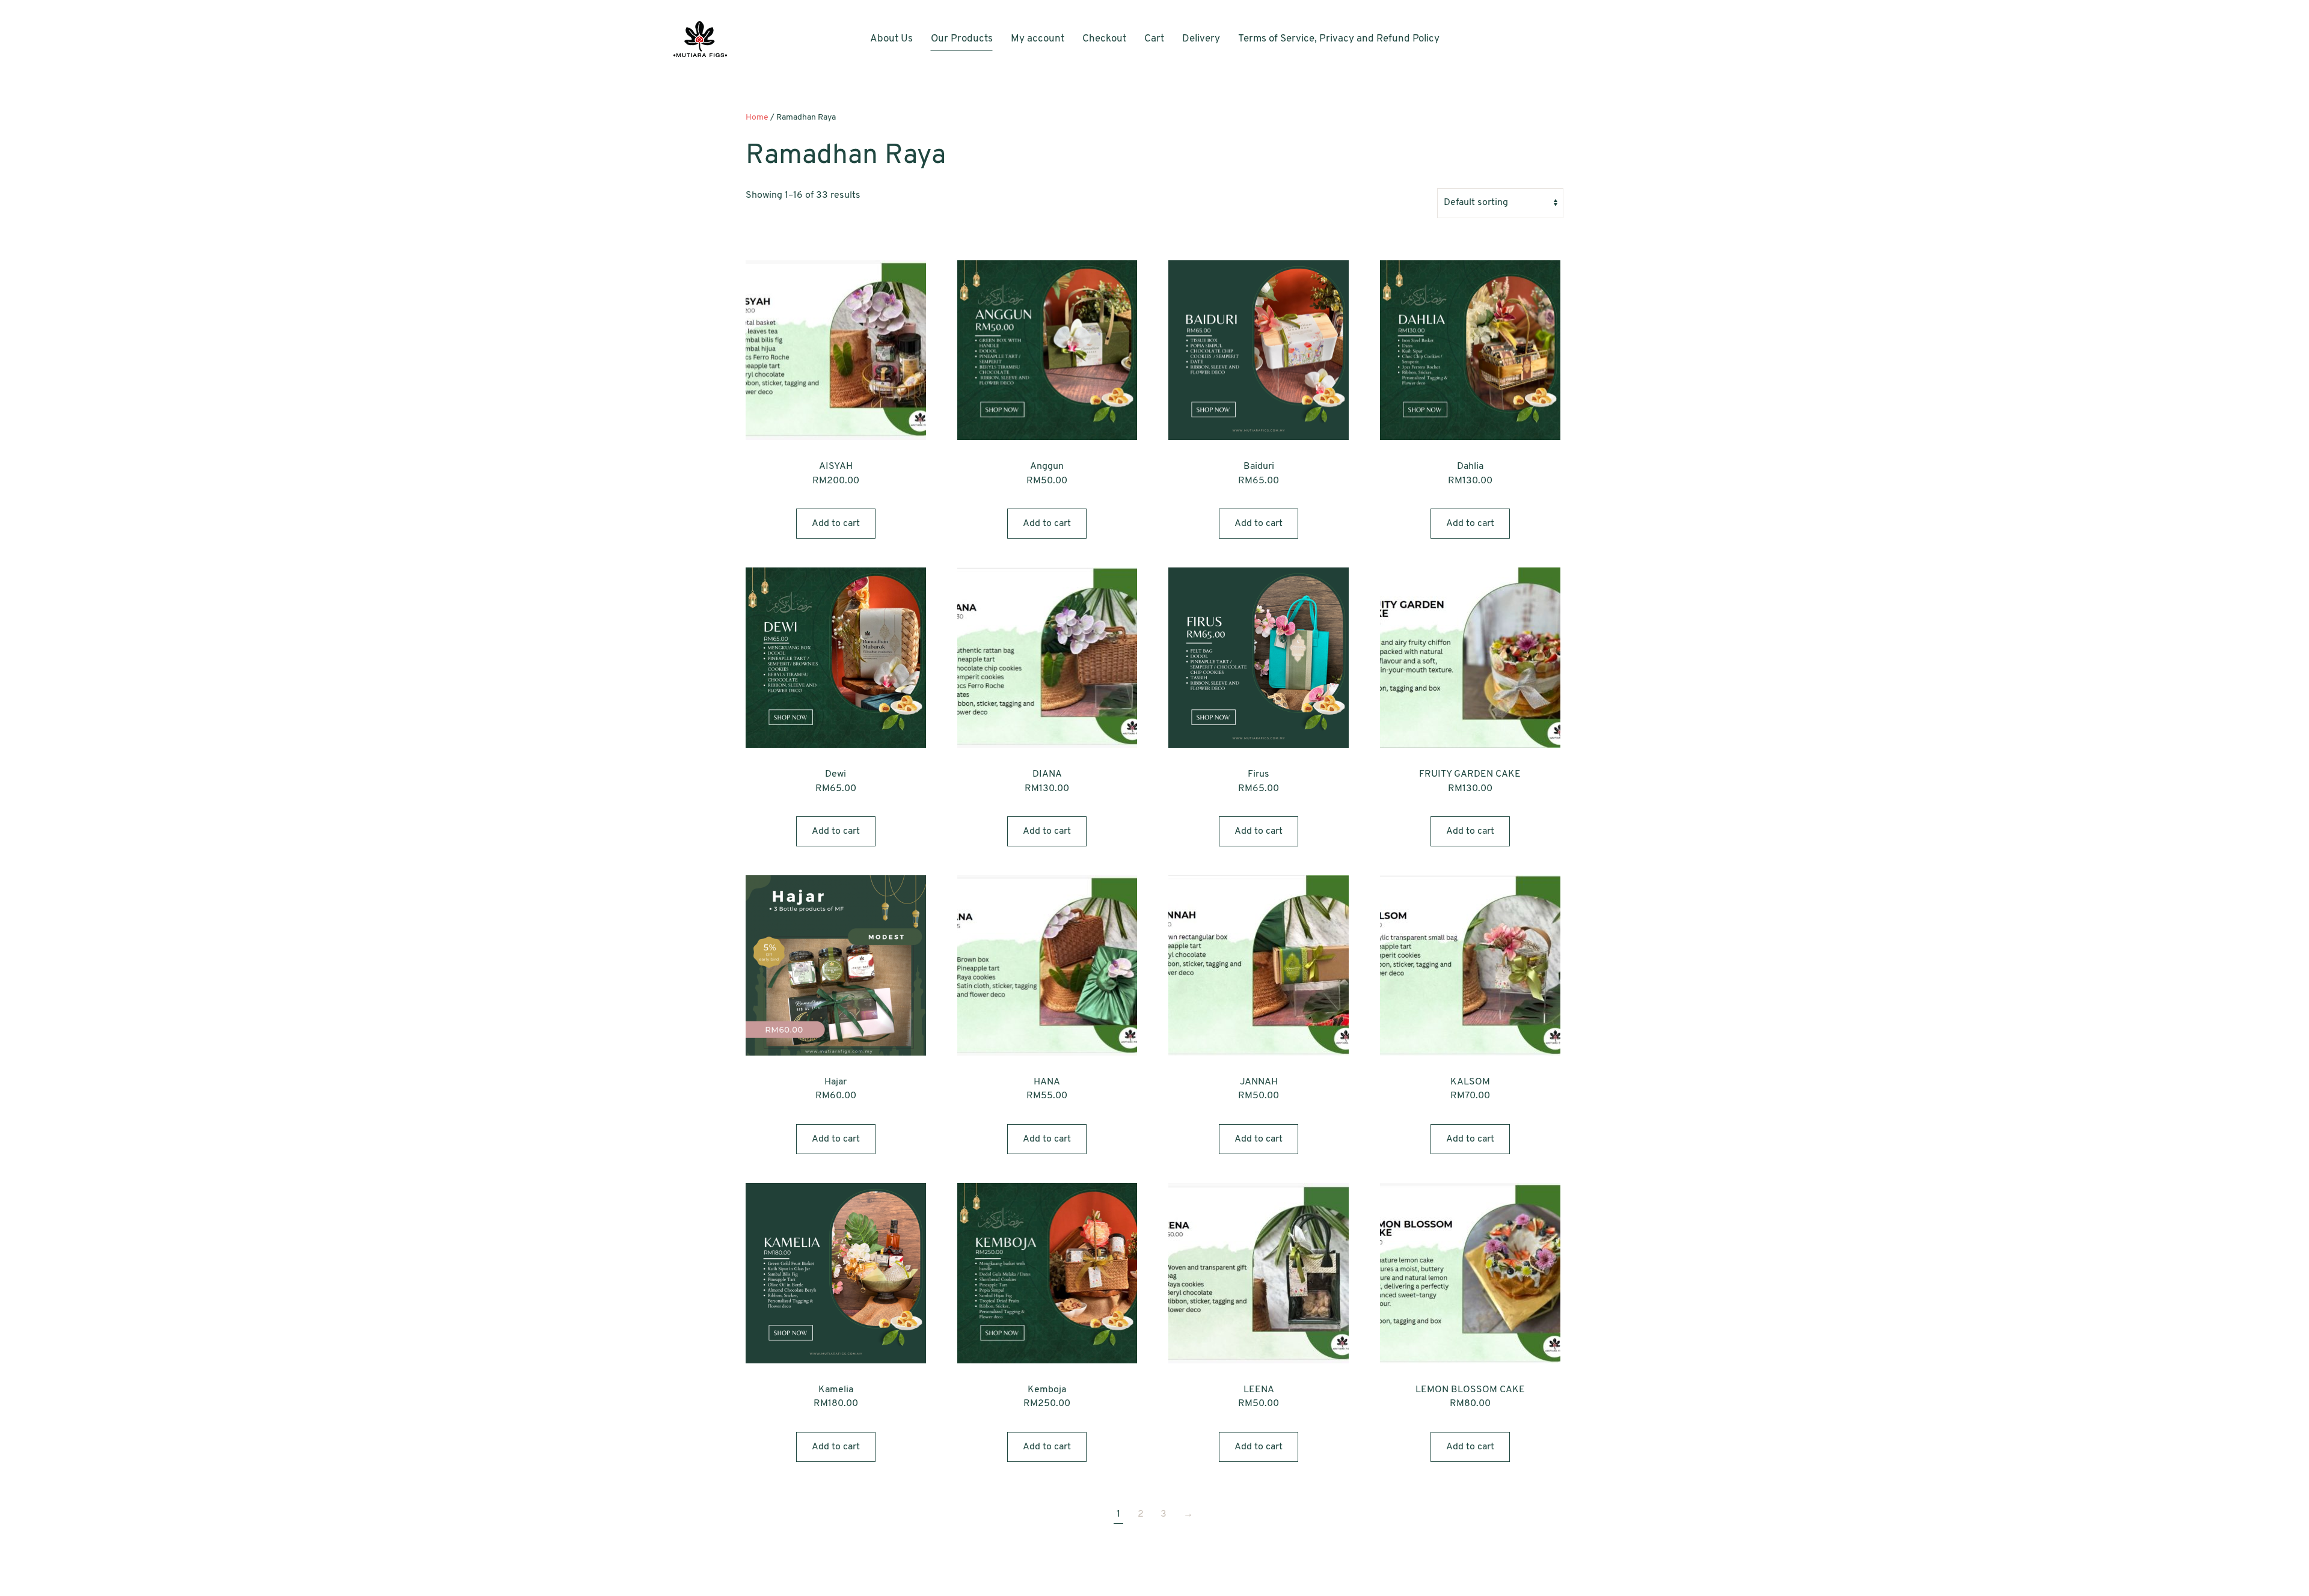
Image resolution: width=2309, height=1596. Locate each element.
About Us (891, 39)
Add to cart (836, 524)
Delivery (1201, 39)
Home (757, 118)
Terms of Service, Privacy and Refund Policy (1339, 39)
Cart (1154, 39)
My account (1038, 39)
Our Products (962, 39)
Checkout (1104, 39)
